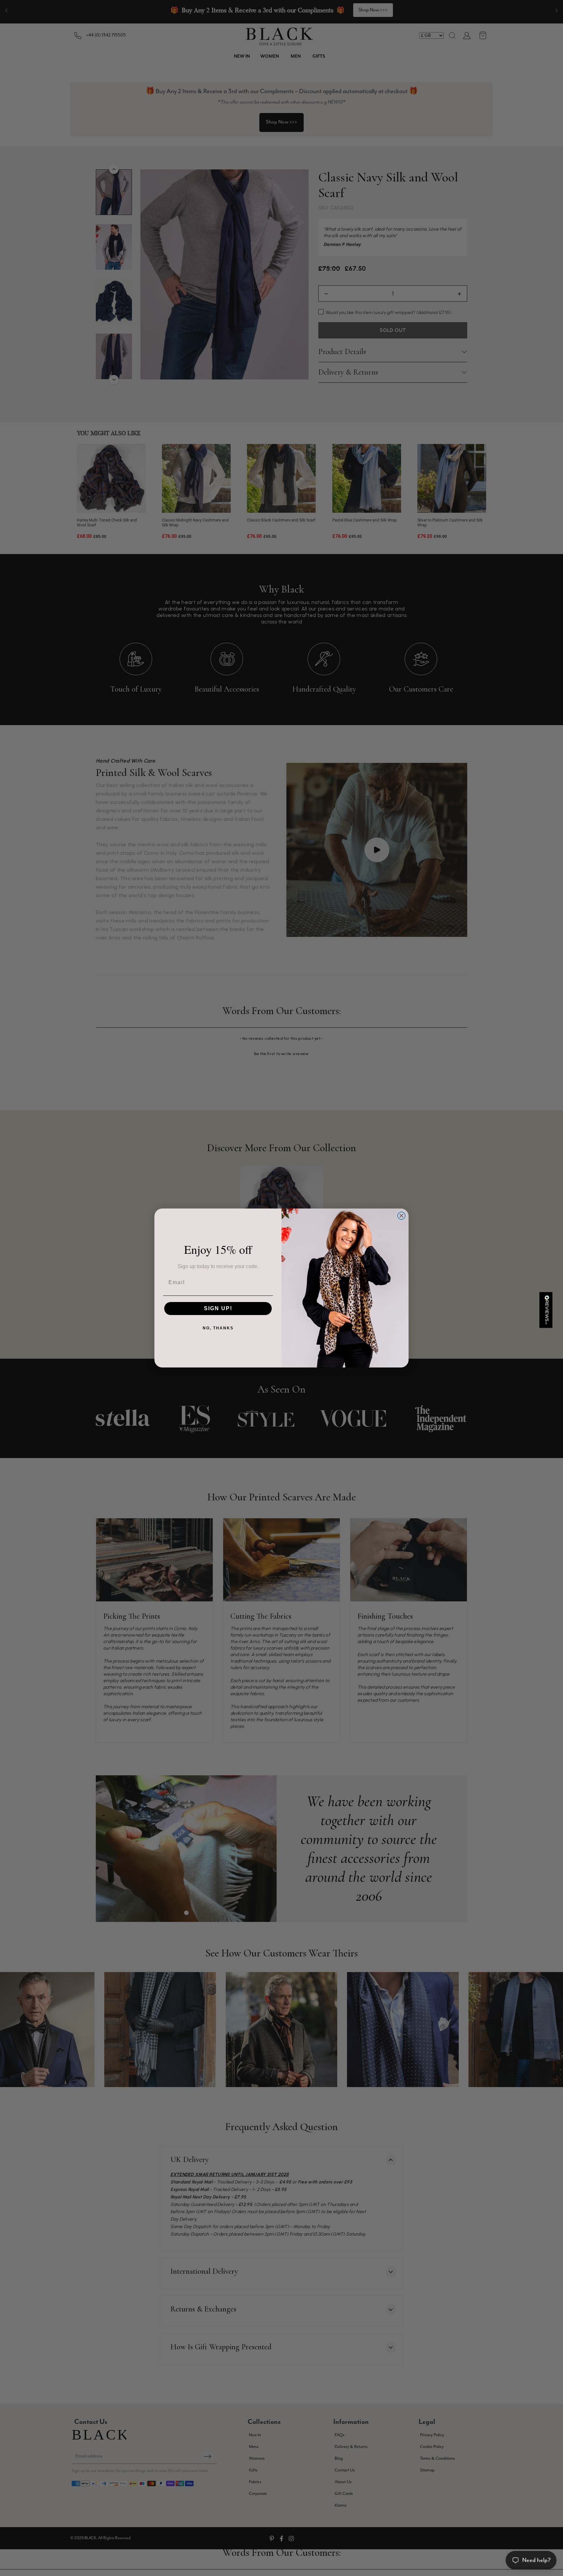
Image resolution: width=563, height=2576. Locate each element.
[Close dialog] (401, 1216)
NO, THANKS (218, 1328)
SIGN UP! (218, 1308)
